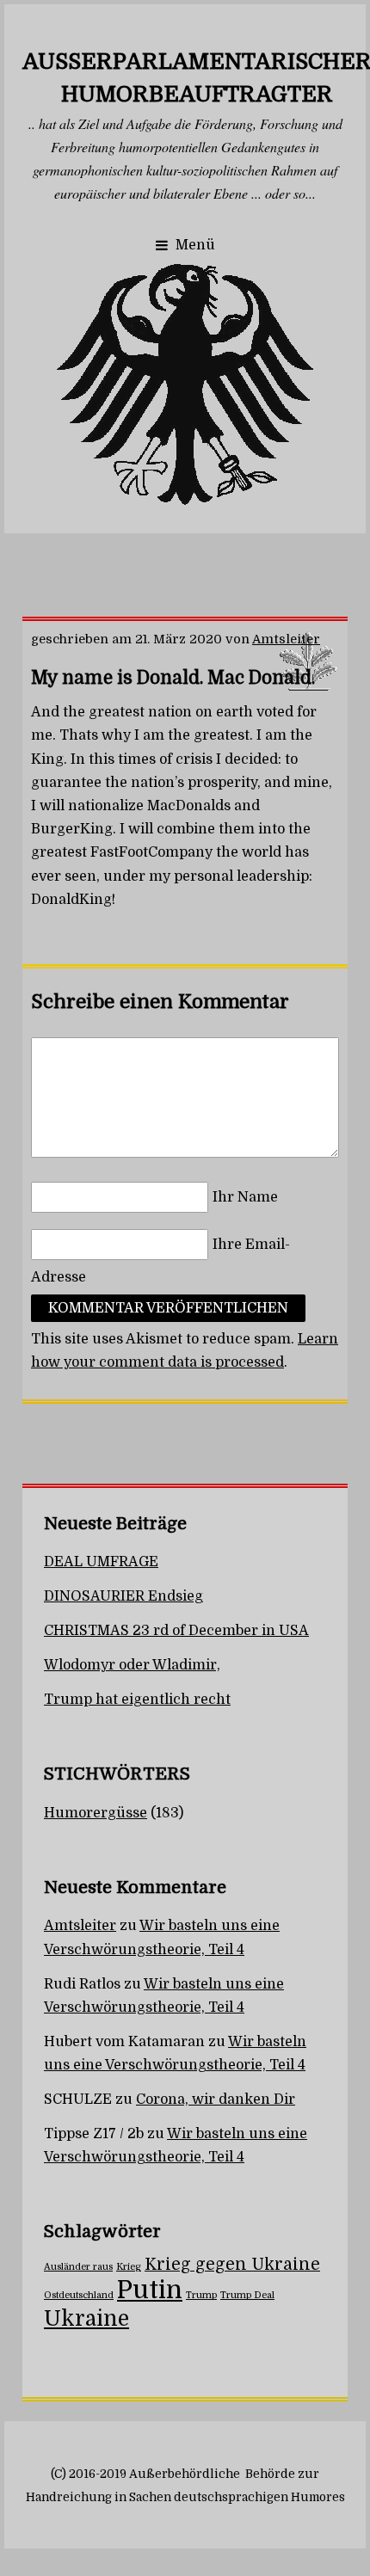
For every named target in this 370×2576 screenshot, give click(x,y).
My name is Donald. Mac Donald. (173, 678)
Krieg (129, 2267)
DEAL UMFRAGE (101, 1562)
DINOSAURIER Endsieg (123, 1596)
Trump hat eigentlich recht (137, 1700)
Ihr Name (245, 1197)
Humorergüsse (96, 1813)
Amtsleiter (286, 639)
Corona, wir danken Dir (216, 2100)
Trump (201, 2295)
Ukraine (86, 2319)
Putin (150, 2290)
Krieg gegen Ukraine (232, 2265)
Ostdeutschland (79, 2295)
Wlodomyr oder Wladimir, (132, 1665)
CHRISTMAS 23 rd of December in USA (176, 1631)
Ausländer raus (78, 2267)
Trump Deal (247, 2295)
